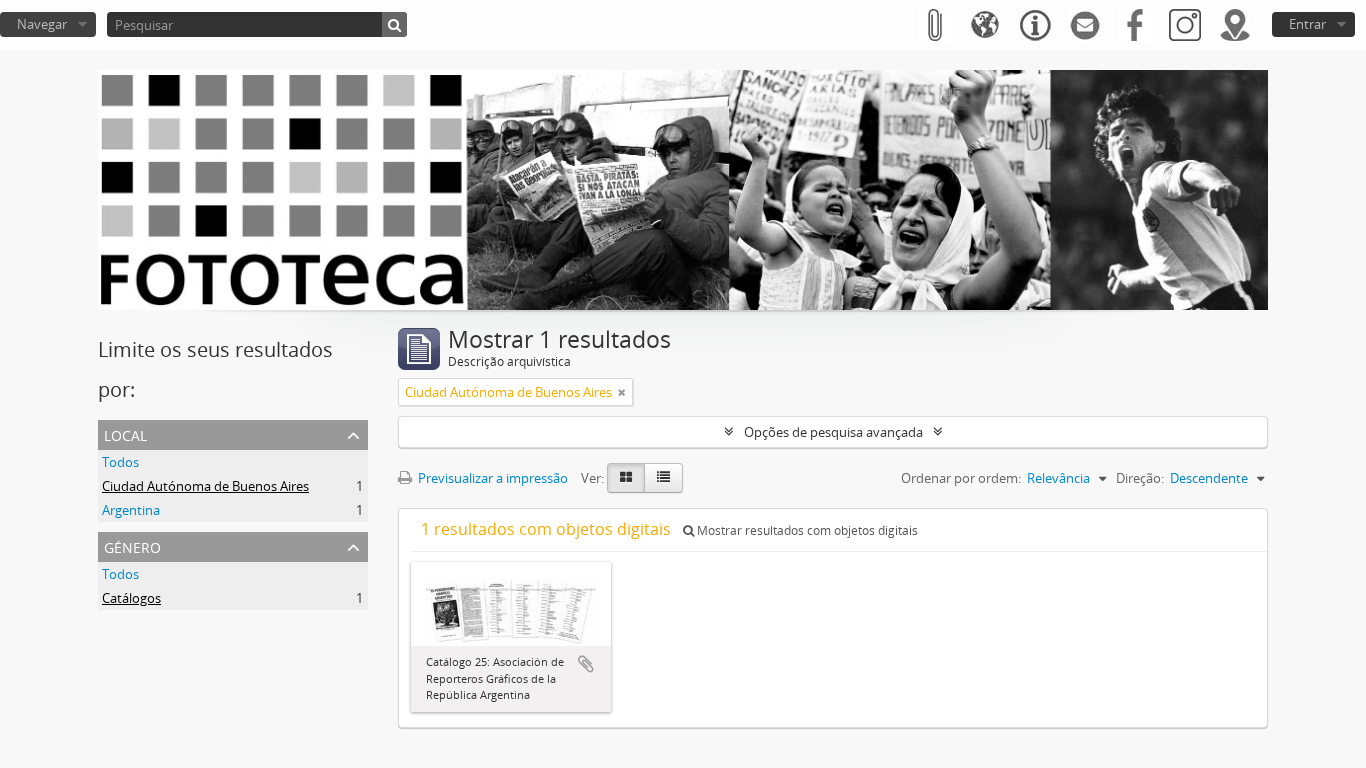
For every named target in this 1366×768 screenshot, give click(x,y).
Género (132, 545)
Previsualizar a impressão (491, 478)
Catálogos (131, 598)
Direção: (1140, 478)
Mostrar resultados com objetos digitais (806, 530)
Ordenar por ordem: (961, 478)
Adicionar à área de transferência (586, 664)
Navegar (42, 24)
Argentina (131, 510)
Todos (120, 462)
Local (125, 433)
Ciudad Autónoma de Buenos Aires (205, 486)
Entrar (1307, 24)
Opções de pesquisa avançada (833, 432)
